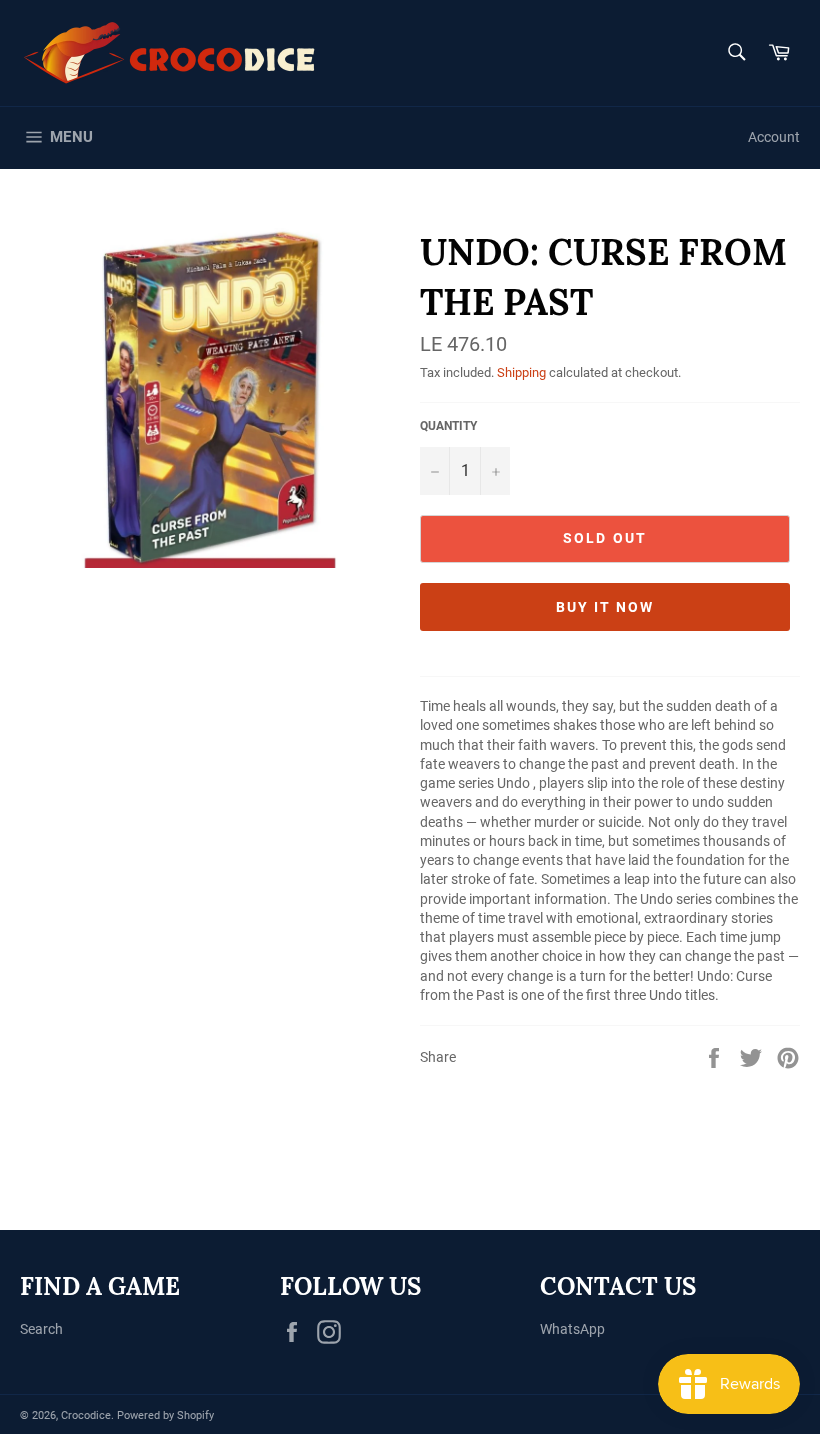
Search (41, 1329)
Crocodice (86, 1415)
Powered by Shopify (165, 1415)
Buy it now (605, 607)
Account (774, 137)
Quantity (448, 426)
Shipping (521, 372)
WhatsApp (572, 1329)
